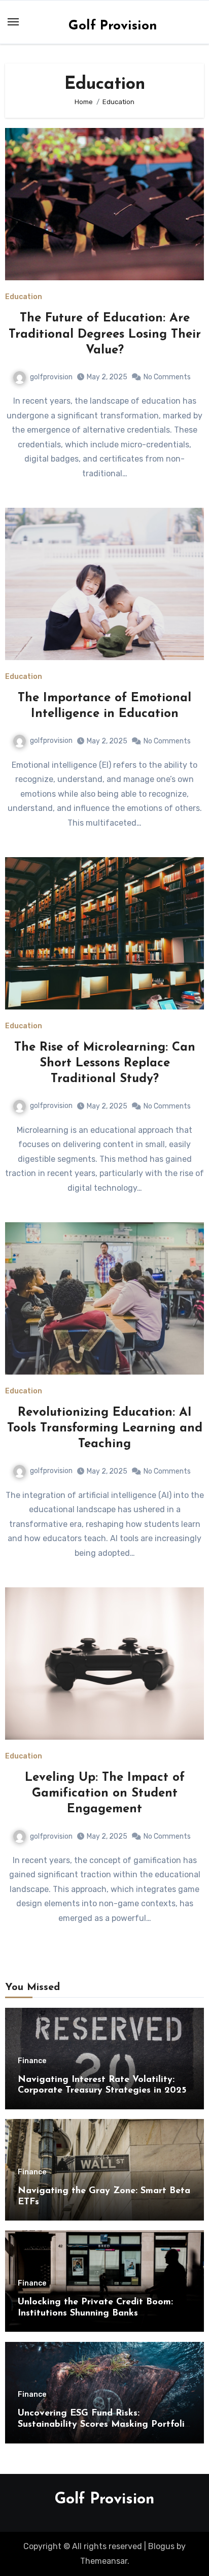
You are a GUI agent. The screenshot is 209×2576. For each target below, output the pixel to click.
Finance (32, 2061)
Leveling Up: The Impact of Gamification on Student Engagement (105, 1794)
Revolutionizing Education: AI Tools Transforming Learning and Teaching (105, 1428)
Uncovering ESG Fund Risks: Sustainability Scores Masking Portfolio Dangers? (104, 2424)
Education (24, 297)
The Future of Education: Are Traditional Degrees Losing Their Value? (105, 334)
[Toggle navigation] (13, 22)
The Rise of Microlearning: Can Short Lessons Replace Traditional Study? (105, 1063)
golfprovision (51, 377)
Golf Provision (113, 26)
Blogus (161, 2546)
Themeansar (104, 2561)
